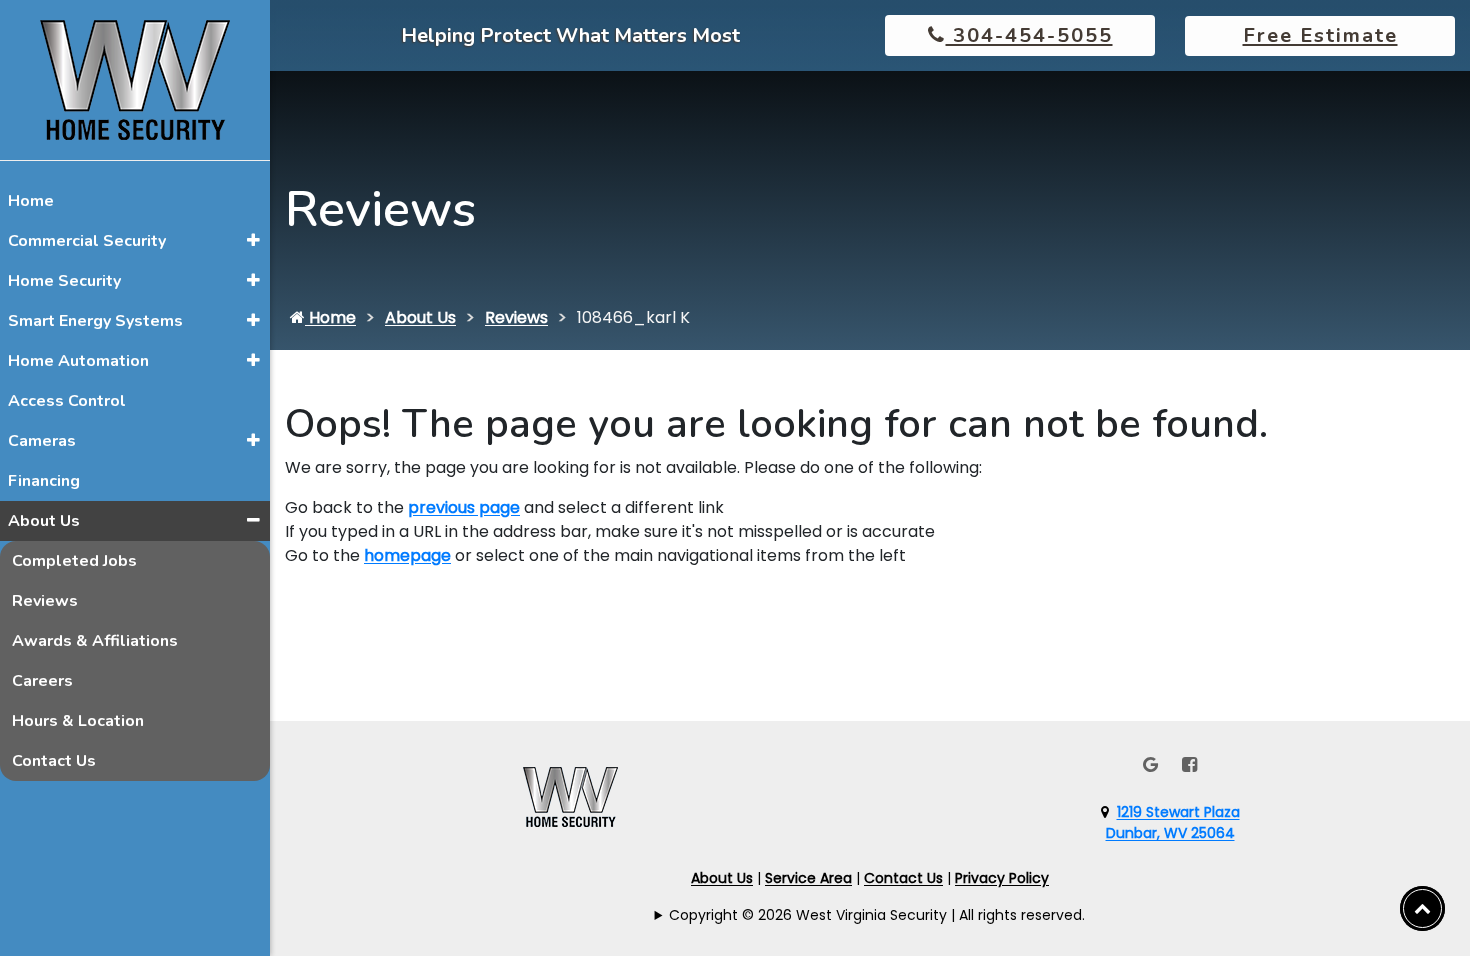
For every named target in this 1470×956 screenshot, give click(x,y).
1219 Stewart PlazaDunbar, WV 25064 (1173, 822)
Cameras (42, 441)
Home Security (64, 281)
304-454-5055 (1029, 35)
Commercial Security (87, 241)
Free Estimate (1320, 35)
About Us (44, 521)
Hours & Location (78, 721)
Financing (44, 481)
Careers (42, 681)
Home (31, 201)
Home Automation (78, 361)
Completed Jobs (74, 561)
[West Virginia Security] (135, 78)
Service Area (808, 878)
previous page (464, 507)
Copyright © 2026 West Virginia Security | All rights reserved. (877, 915)
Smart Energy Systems (95, 321)
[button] (253, 240)
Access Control (67, 401)
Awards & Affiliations (95, 641)
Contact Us (54, 761)
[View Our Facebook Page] (1189, 764)
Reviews (45, 601)
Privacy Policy (1002, 878)
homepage (407, 555)
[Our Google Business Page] (1150, 764)
